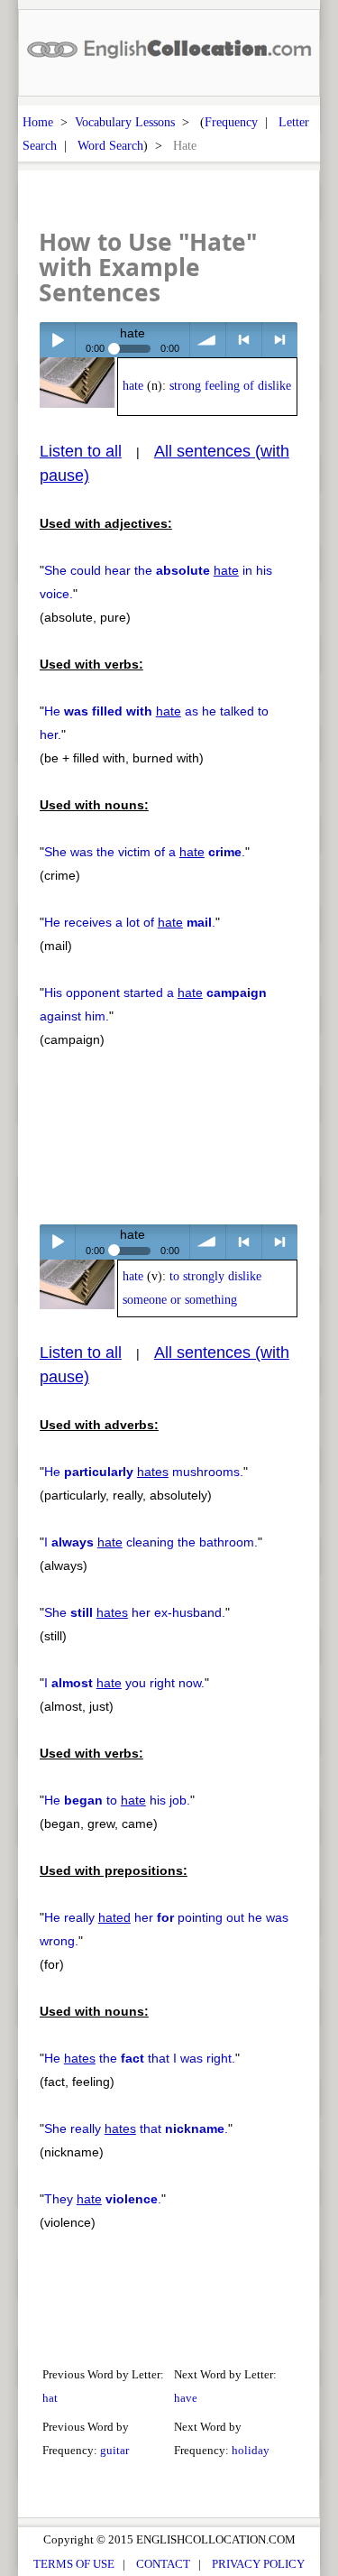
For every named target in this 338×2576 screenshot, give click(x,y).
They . (103, 2199)
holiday (251, 2450)
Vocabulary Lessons (125, 122)
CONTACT (163, 2564)
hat (50, 2398)
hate (133, 386)
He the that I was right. (140, 2058)
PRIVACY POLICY (258, 2564)
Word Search (110, 145)
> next (280, 340)
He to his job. (117, 1800)
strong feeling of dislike (230, 386)
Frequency (231, 122)
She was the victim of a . (145, 852)
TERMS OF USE (74, 2564)
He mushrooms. (144, 1472)
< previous (244, 340)
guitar (114, 2450)
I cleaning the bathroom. (151, 1542)
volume (208, 340)
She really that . (136, 2128)
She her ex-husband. (135, 1612)
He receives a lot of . (130, 922)
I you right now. (124, 1683)
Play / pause (57, 340)
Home (38, 122)
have (186, 2398)
